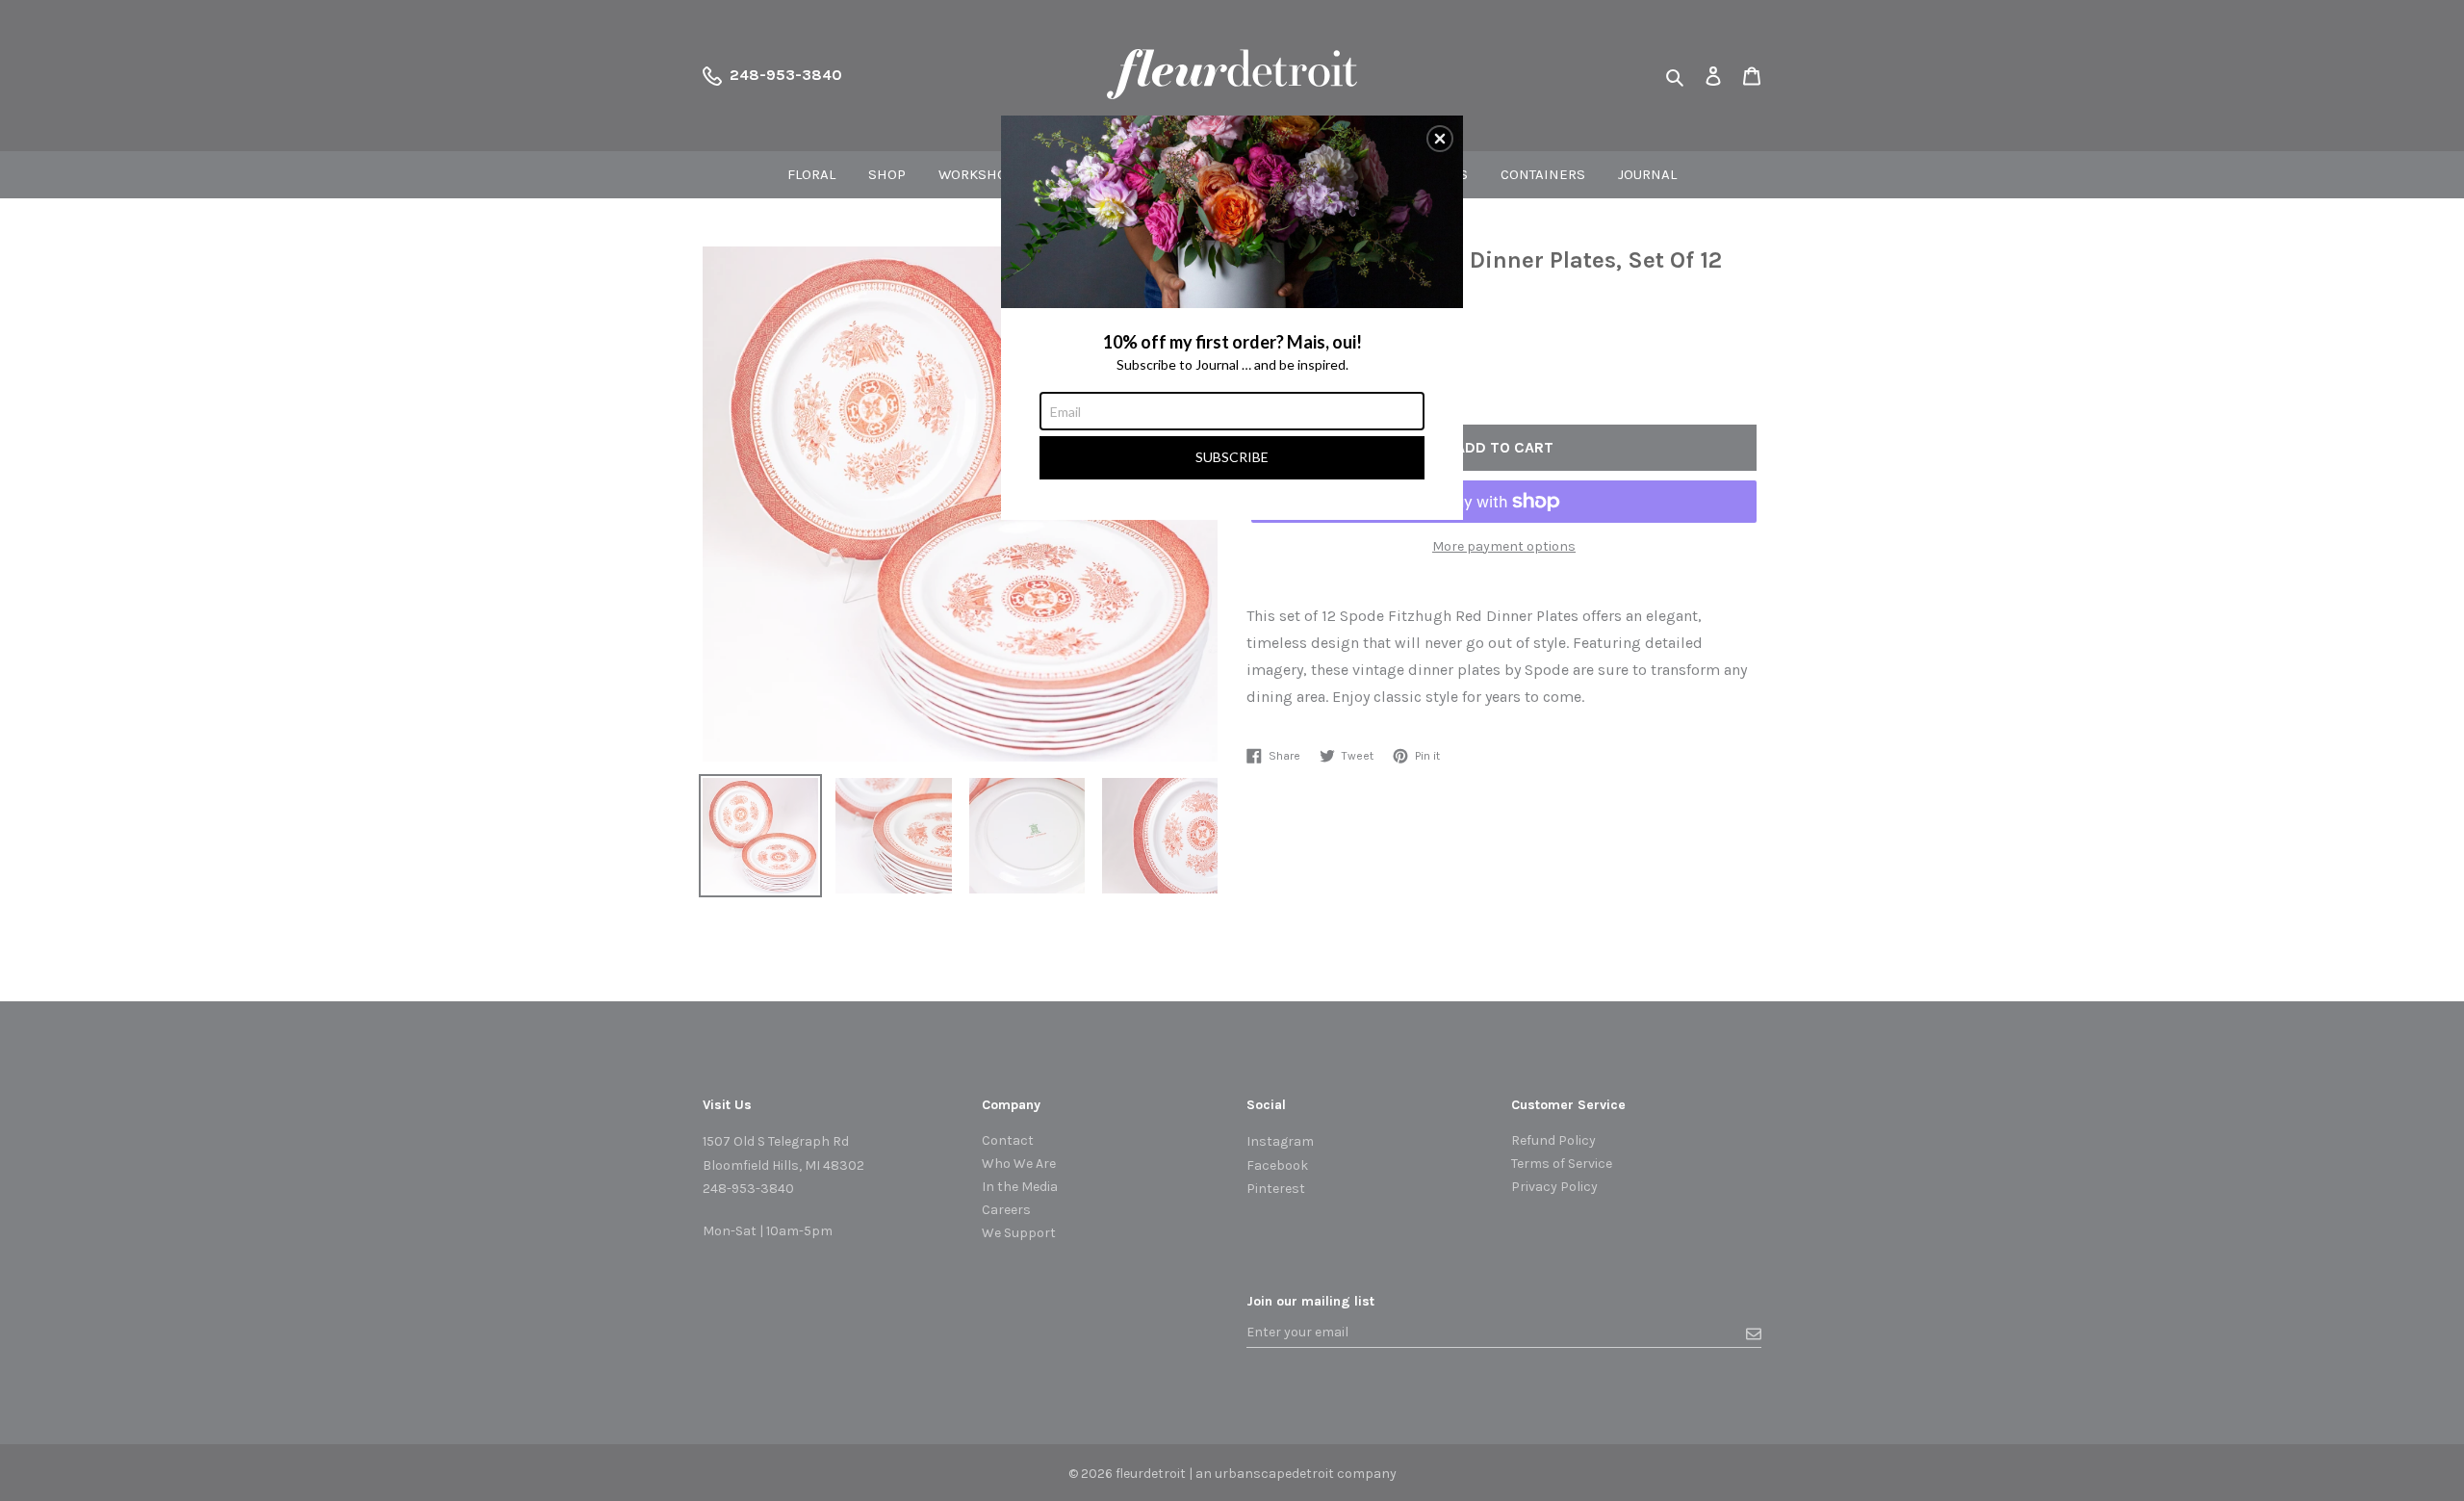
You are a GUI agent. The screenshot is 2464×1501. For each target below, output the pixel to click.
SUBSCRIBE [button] (1232, 457)
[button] (1440, 139)
